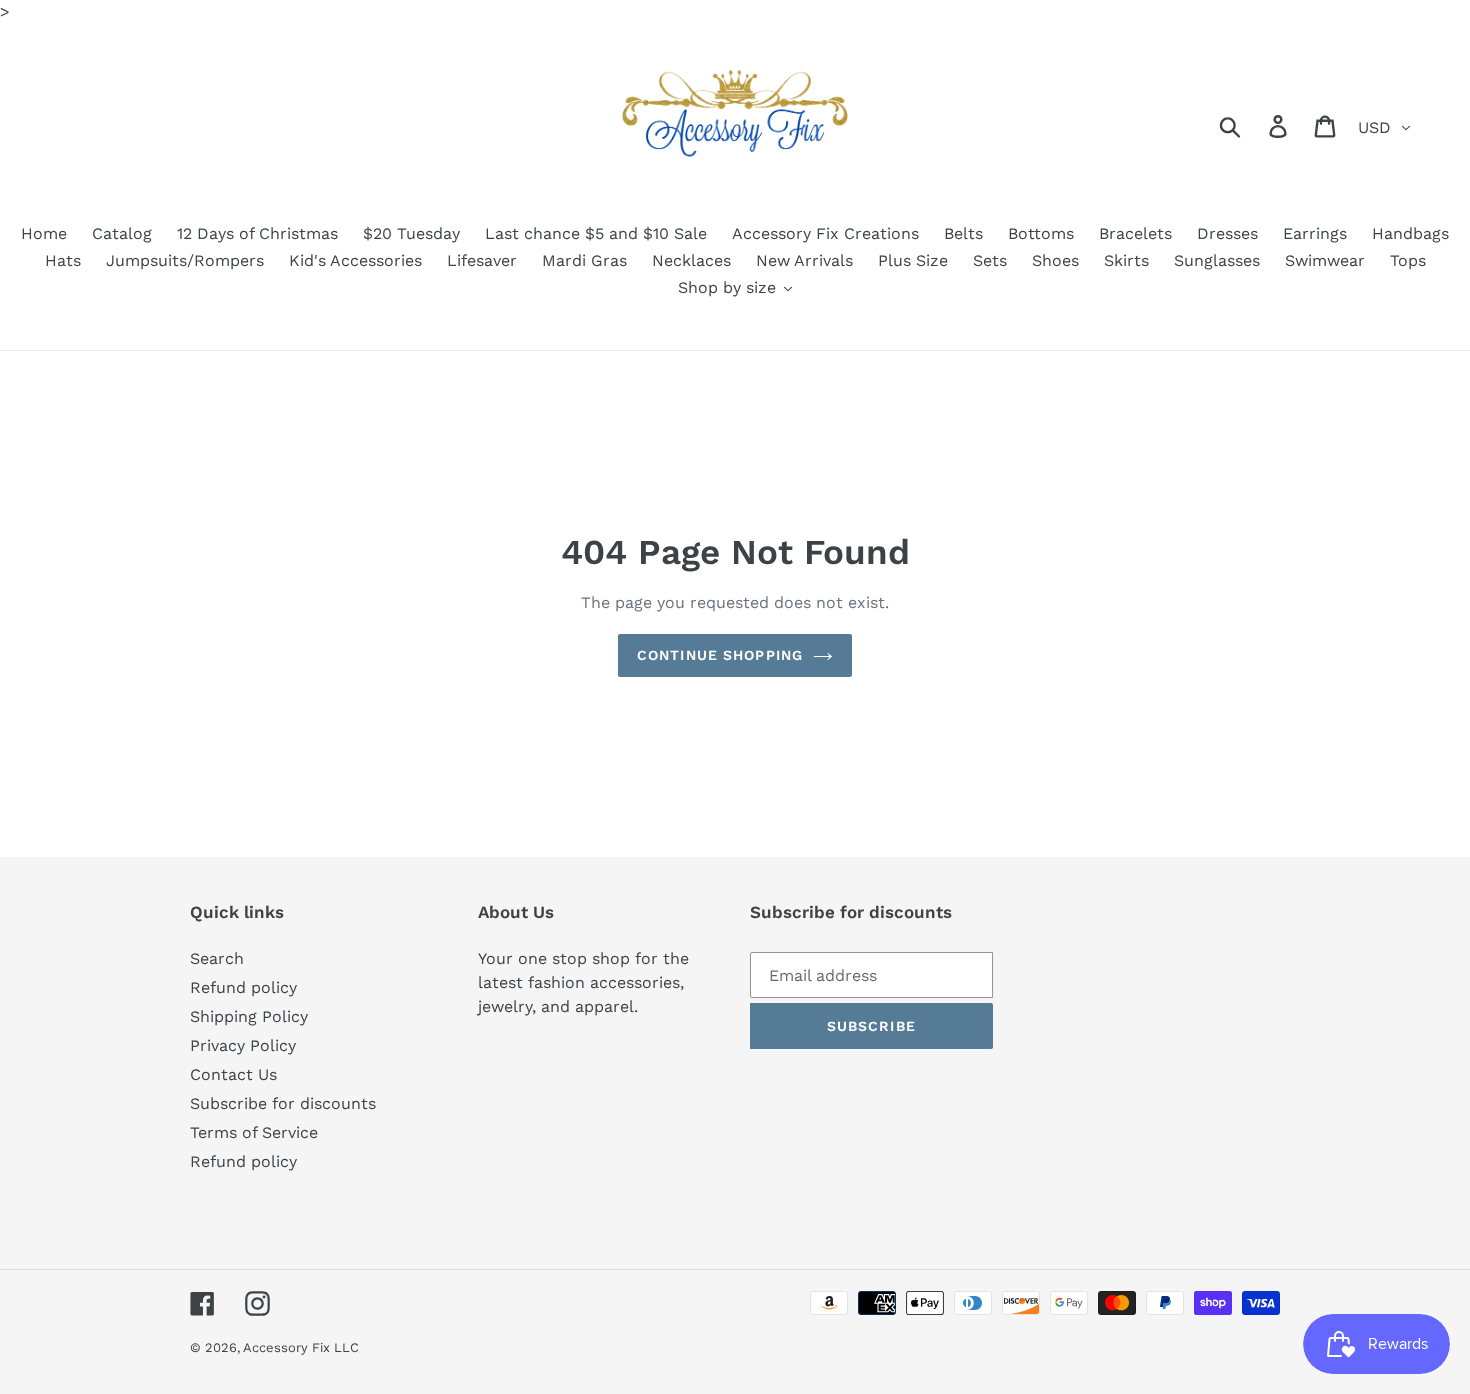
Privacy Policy (243, 1045)
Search (217, 958)
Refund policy (243, 987)
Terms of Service (254, 1132)
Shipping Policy (249, 1016)
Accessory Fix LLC (301, 1347)
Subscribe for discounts (283, 1103)
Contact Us (233, 1074)
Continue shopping (720, 655)
